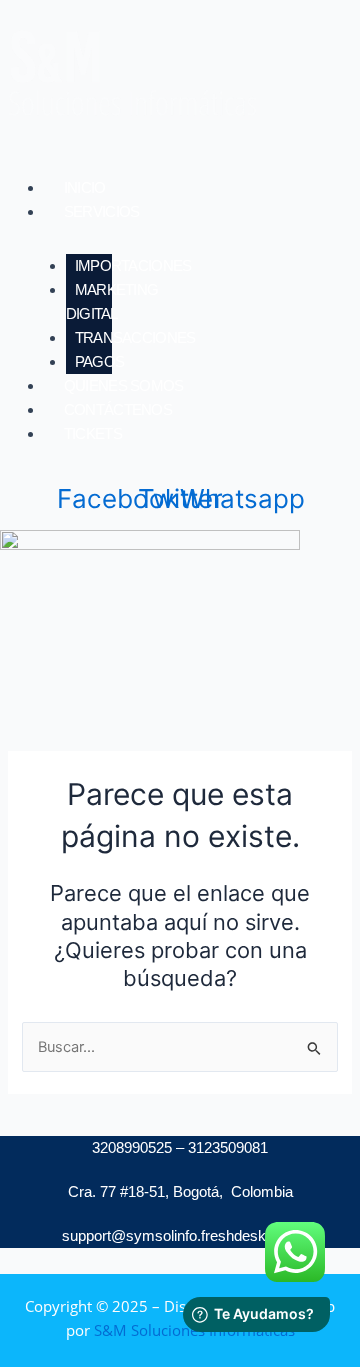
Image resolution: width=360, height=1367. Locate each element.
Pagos (100, 361)
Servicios (102, 211)
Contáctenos (118, 409)
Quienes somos (124, 385)
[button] (202, 212)
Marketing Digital (112, 301)
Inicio (85, 187)
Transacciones (135, 337)
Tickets (93, 433)
